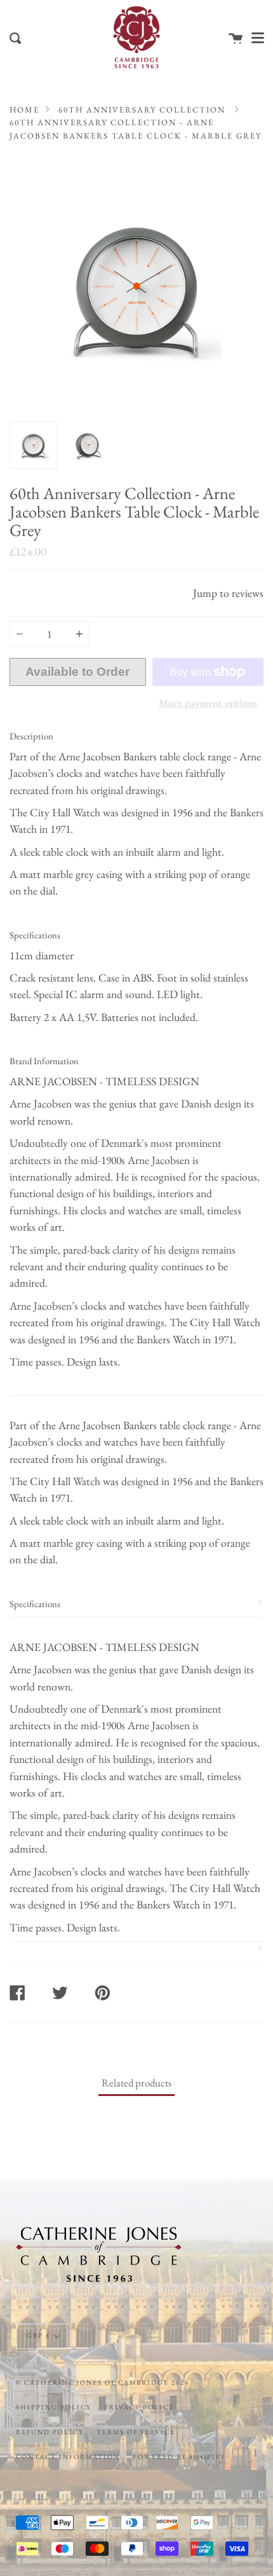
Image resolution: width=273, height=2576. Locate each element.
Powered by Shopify (179, 2456)
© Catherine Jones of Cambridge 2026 (103, 2382)
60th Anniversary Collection (142, 110)
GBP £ (38, 2336)
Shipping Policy (54, 2407)
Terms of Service (136, 2432)
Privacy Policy (139, 2407)
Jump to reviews (228, 593)
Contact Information (68, 2456)
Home (24, 110)
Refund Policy (50, 2432)
